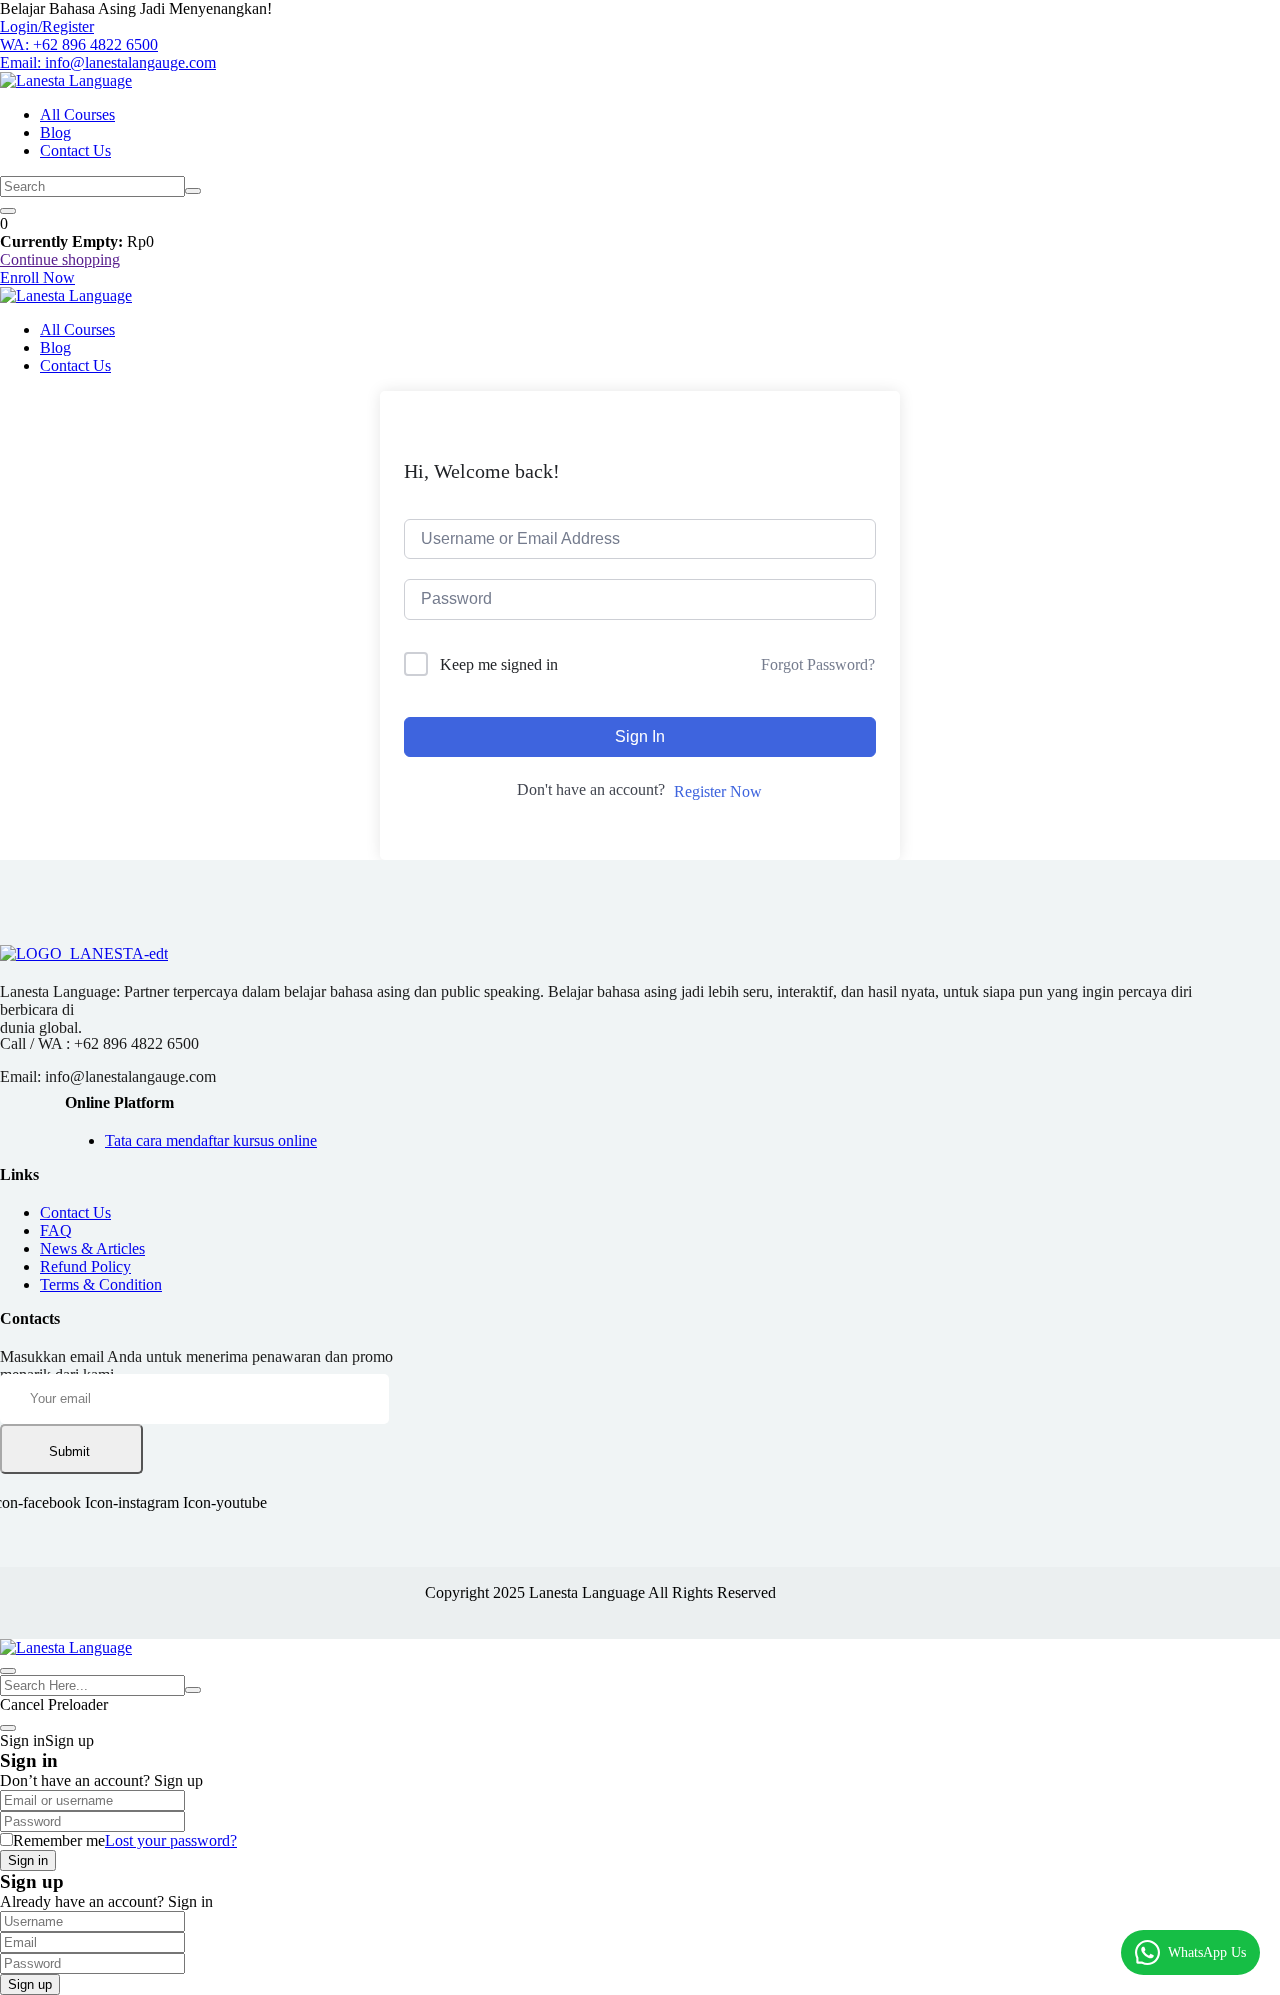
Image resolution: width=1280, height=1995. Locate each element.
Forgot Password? (818, 664)
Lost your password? (171, 1840)
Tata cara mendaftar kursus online (211, 1140)
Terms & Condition (101, 1284)
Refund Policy (85, 1266)
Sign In (640, 736)
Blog (55, 132)
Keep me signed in (499, 664)
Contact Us (75, 150)
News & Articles (92, 1248)
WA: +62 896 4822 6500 (79, 44)
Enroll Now (37, 277)
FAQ (56, 1230)
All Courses (77, 114)
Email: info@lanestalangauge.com (108, 62)
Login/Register (47, 26)
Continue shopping (60, 259)
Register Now (718, 791)
